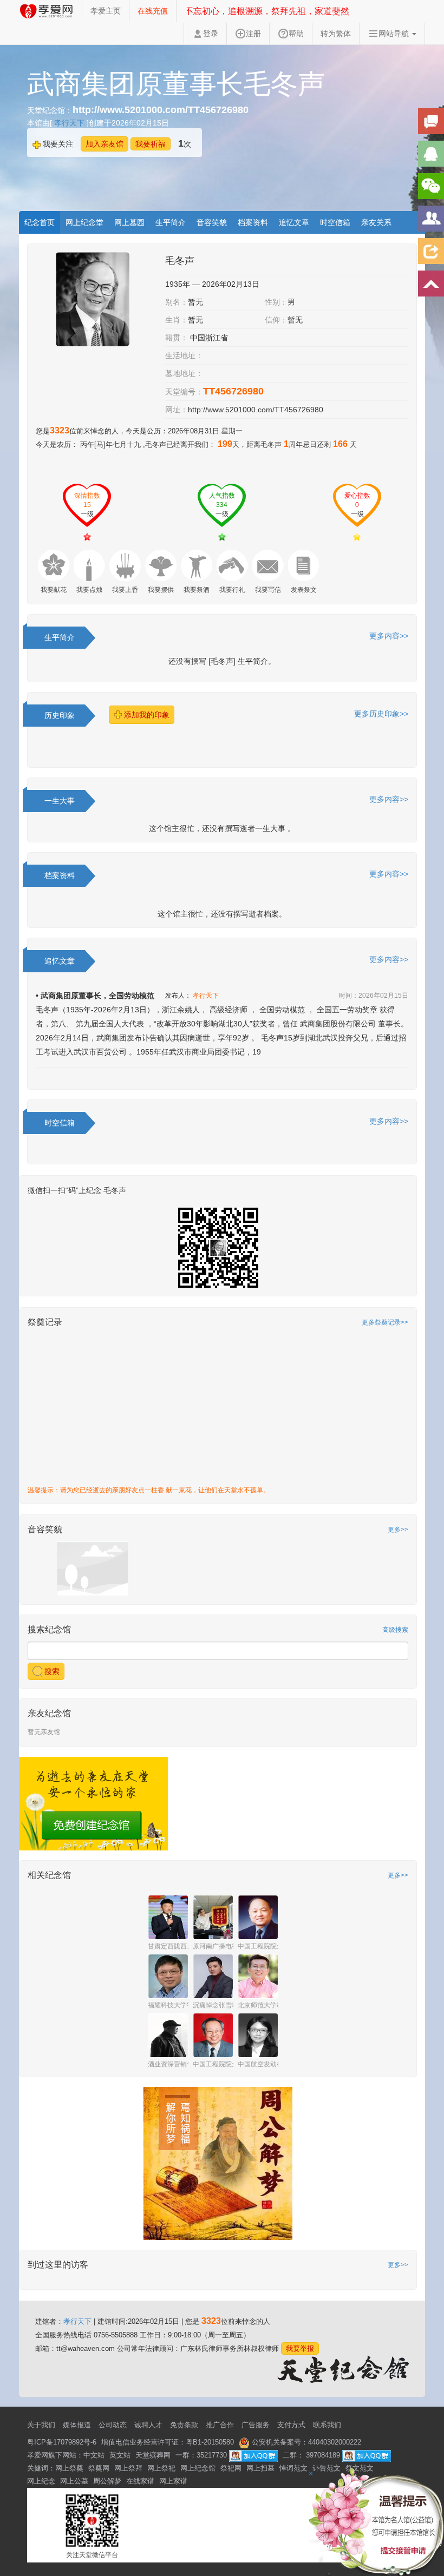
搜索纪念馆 (49, 1629)
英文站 (120, 2455)
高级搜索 (395, 1630)
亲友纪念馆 (49, 1713)
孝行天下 (70, 123)
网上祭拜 (128, 2468)
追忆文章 (294, 222)
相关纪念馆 (49, 1875)
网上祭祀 (161, 2468)
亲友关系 (376, 222)
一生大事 (60, 801)
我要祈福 (151, 144)
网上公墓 (74, 2481)
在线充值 (153, 11)
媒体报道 (77, 2425)
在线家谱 (140, 2481)
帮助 (296, 34)
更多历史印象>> (381, 714)
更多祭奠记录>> (385, 1322)
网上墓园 (129, 222)
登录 (211, 34)
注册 (253, 34)
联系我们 (327, 2425)
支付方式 (291, 2425)
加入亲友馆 (105, 144)
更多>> (398, 1530)
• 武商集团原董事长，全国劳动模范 (95, 996)
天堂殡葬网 (153, 2455)
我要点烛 (89, 590)
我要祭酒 (197, 590)
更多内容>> (389, 636)
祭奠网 (99, 2468)
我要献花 (54, 590)
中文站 (94, 2455)
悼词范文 (293, 2468)
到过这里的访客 (58, 2265)
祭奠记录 (45, 1322)
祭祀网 (231, 2468)
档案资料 (253, 222)
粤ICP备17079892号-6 (62, 2442)
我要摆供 (161, 590)
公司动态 (113, 2425)
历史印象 (60, 715)
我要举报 (300, 2348)
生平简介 (171, 222)
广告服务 (256, 2425)
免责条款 (184, 2425)
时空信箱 (335, 222)
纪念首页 (40, 222)
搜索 (51, 1671)
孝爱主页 (106, 11)
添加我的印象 (146, 715)
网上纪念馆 (198, 2468)
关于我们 (41, 2425)
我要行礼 (232, 590)
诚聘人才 (148, 2425)
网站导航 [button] (395, 34)
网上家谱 (173, 2481)
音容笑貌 (212, 222)
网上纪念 (41, 2481)
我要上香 (125, 590)
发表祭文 (304, 590)
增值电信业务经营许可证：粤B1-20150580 (168, 2442)
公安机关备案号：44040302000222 (305, 2442)
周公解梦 (107, 2481)
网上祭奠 (69, 2468)
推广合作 (220, 2425)
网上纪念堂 (84, 222)
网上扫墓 (260, 2468)
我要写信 (268, 590)
